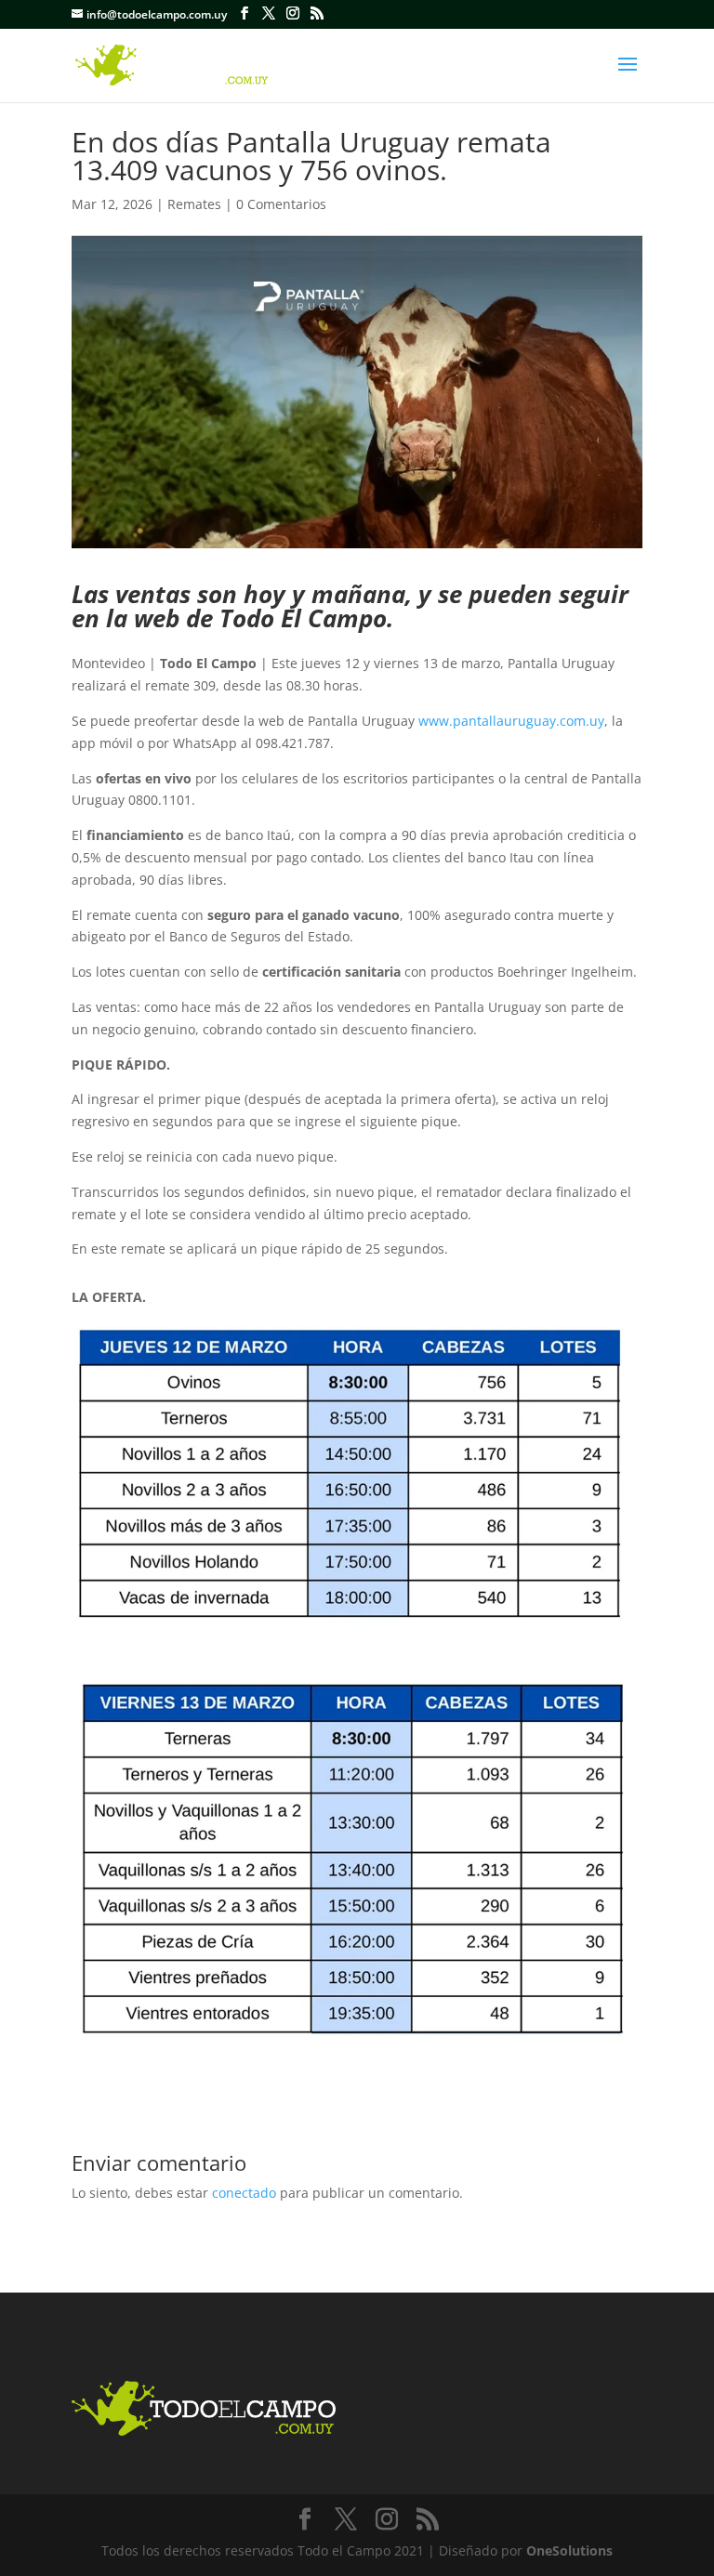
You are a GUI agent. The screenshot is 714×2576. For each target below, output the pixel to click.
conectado (244, 2193)
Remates (194, 204)
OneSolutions (569, 2550)
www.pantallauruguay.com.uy (511, 721)
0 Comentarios (281, 204)
